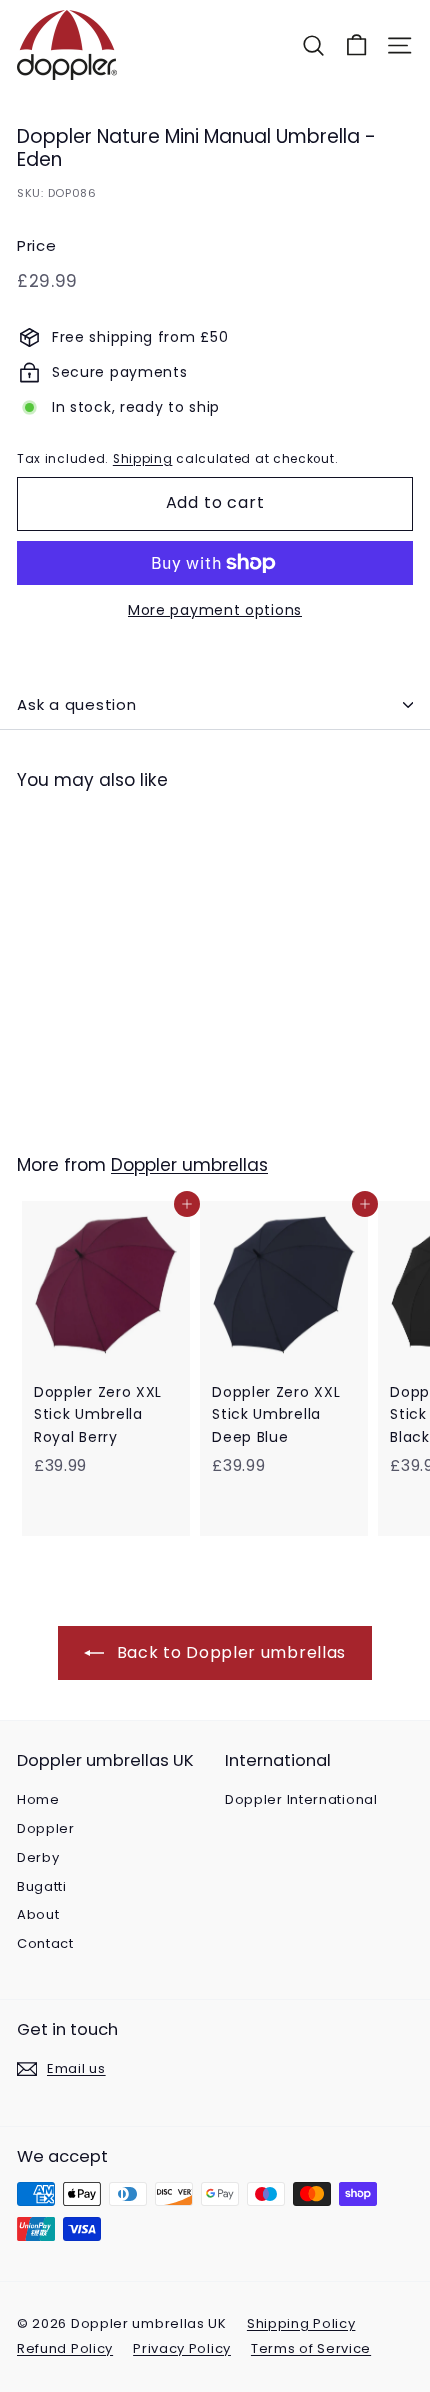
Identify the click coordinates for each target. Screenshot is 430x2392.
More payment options (215, 610)
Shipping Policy (301, 2323)
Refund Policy (65, 2348)
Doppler (46, 1828)
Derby (38, 1857)
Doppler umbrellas (189, 1165)
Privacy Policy (182, 2348)
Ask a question (77, 704)
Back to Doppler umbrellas (229, 1652)
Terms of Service (311, 2348)
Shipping (143, 459)
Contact (45, 1943)
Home (38, 1799)
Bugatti (42, 1886)
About (38, 1914)
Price (37, 245)
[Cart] (356, 45)
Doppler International (301, 1799)
